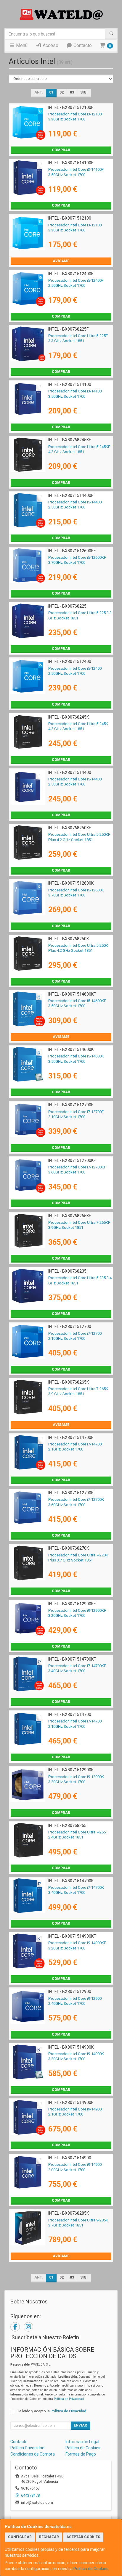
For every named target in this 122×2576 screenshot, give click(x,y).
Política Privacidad (27, 2448)
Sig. (84, 92)
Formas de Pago (81, 2454)
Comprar (61, 150)
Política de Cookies (91, 2569)
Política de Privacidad (69, 2399)
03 (72, 92)
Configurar (20, 2537)
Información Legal (82, 2442)
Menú (21, 45)
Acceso (50, 45)
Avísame (61, 261)
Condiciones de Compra (33, 2454)
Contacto (82, 45)
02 (62, 92)
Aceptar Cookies (83, 2537)
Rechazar (49, 2537)
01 (51, 92)
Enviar (80, 2425)
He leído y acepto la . (52, 2411)
